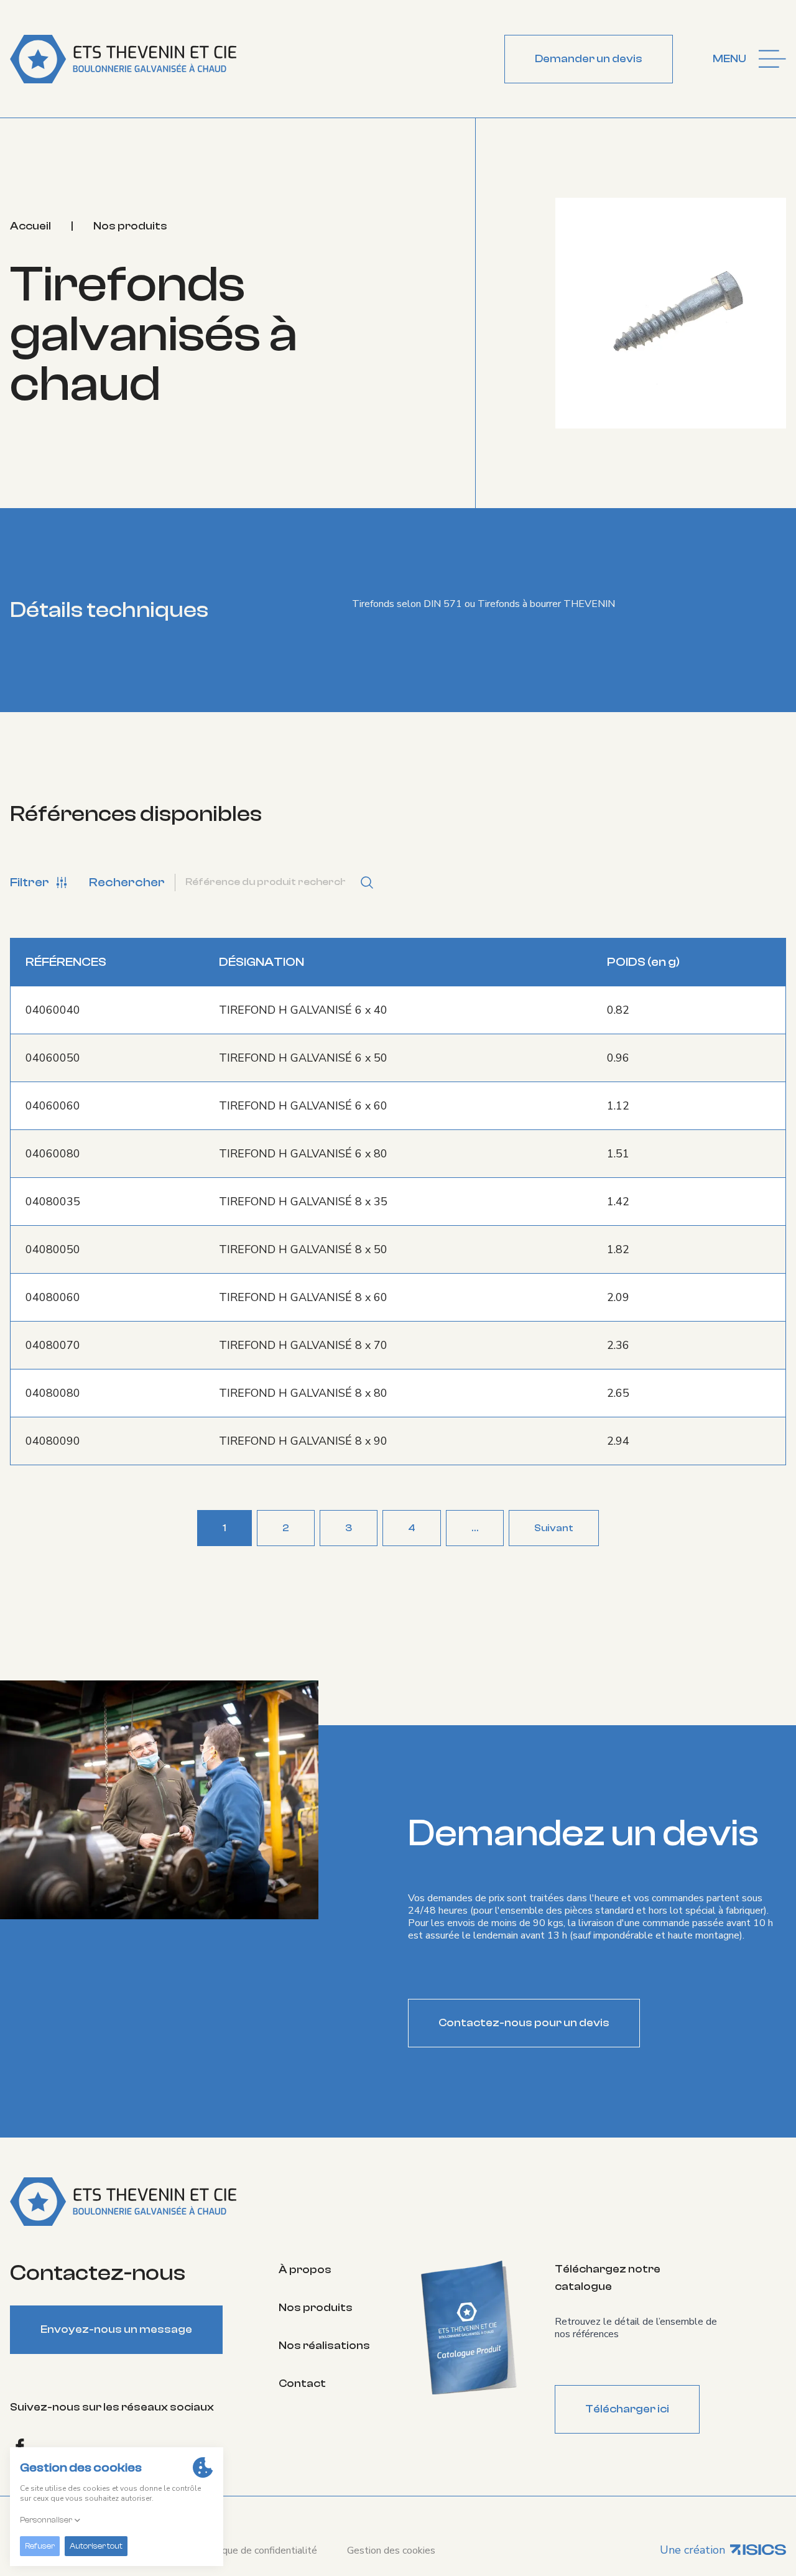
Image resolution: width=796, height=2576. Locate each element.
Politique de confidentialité (258, 2551)
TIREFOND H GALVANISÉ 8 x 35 (303, 1202)
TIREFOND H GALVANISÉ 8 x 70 (303, 1345)
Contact (302, 2384)
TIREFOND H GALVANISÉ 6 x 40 (303, 1010)
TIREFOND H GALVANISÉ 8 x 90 (303, 1441)
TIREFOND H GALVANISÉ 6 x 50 (303, 1058)
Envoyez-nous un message (116, 2329)
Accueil (30, 226)
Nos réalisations (324, 2346)
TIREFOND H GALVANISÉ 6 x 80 (303, 1154)
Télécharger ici (627, 2409)
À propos (305, 2270)
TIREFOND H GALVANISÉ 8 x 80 (303, 1393)
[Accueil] (123, 59)
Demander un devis (589, 59)
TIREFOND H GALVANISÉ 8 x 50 (303, 1249)
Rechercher (127, 882)
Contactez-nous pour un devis (524, 2023)
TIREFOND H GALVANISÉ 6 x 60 (303, 1106)
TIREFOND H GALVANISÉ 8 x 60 (303, 1297)
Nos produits (130, 226)
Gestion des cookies (391, 2551)
